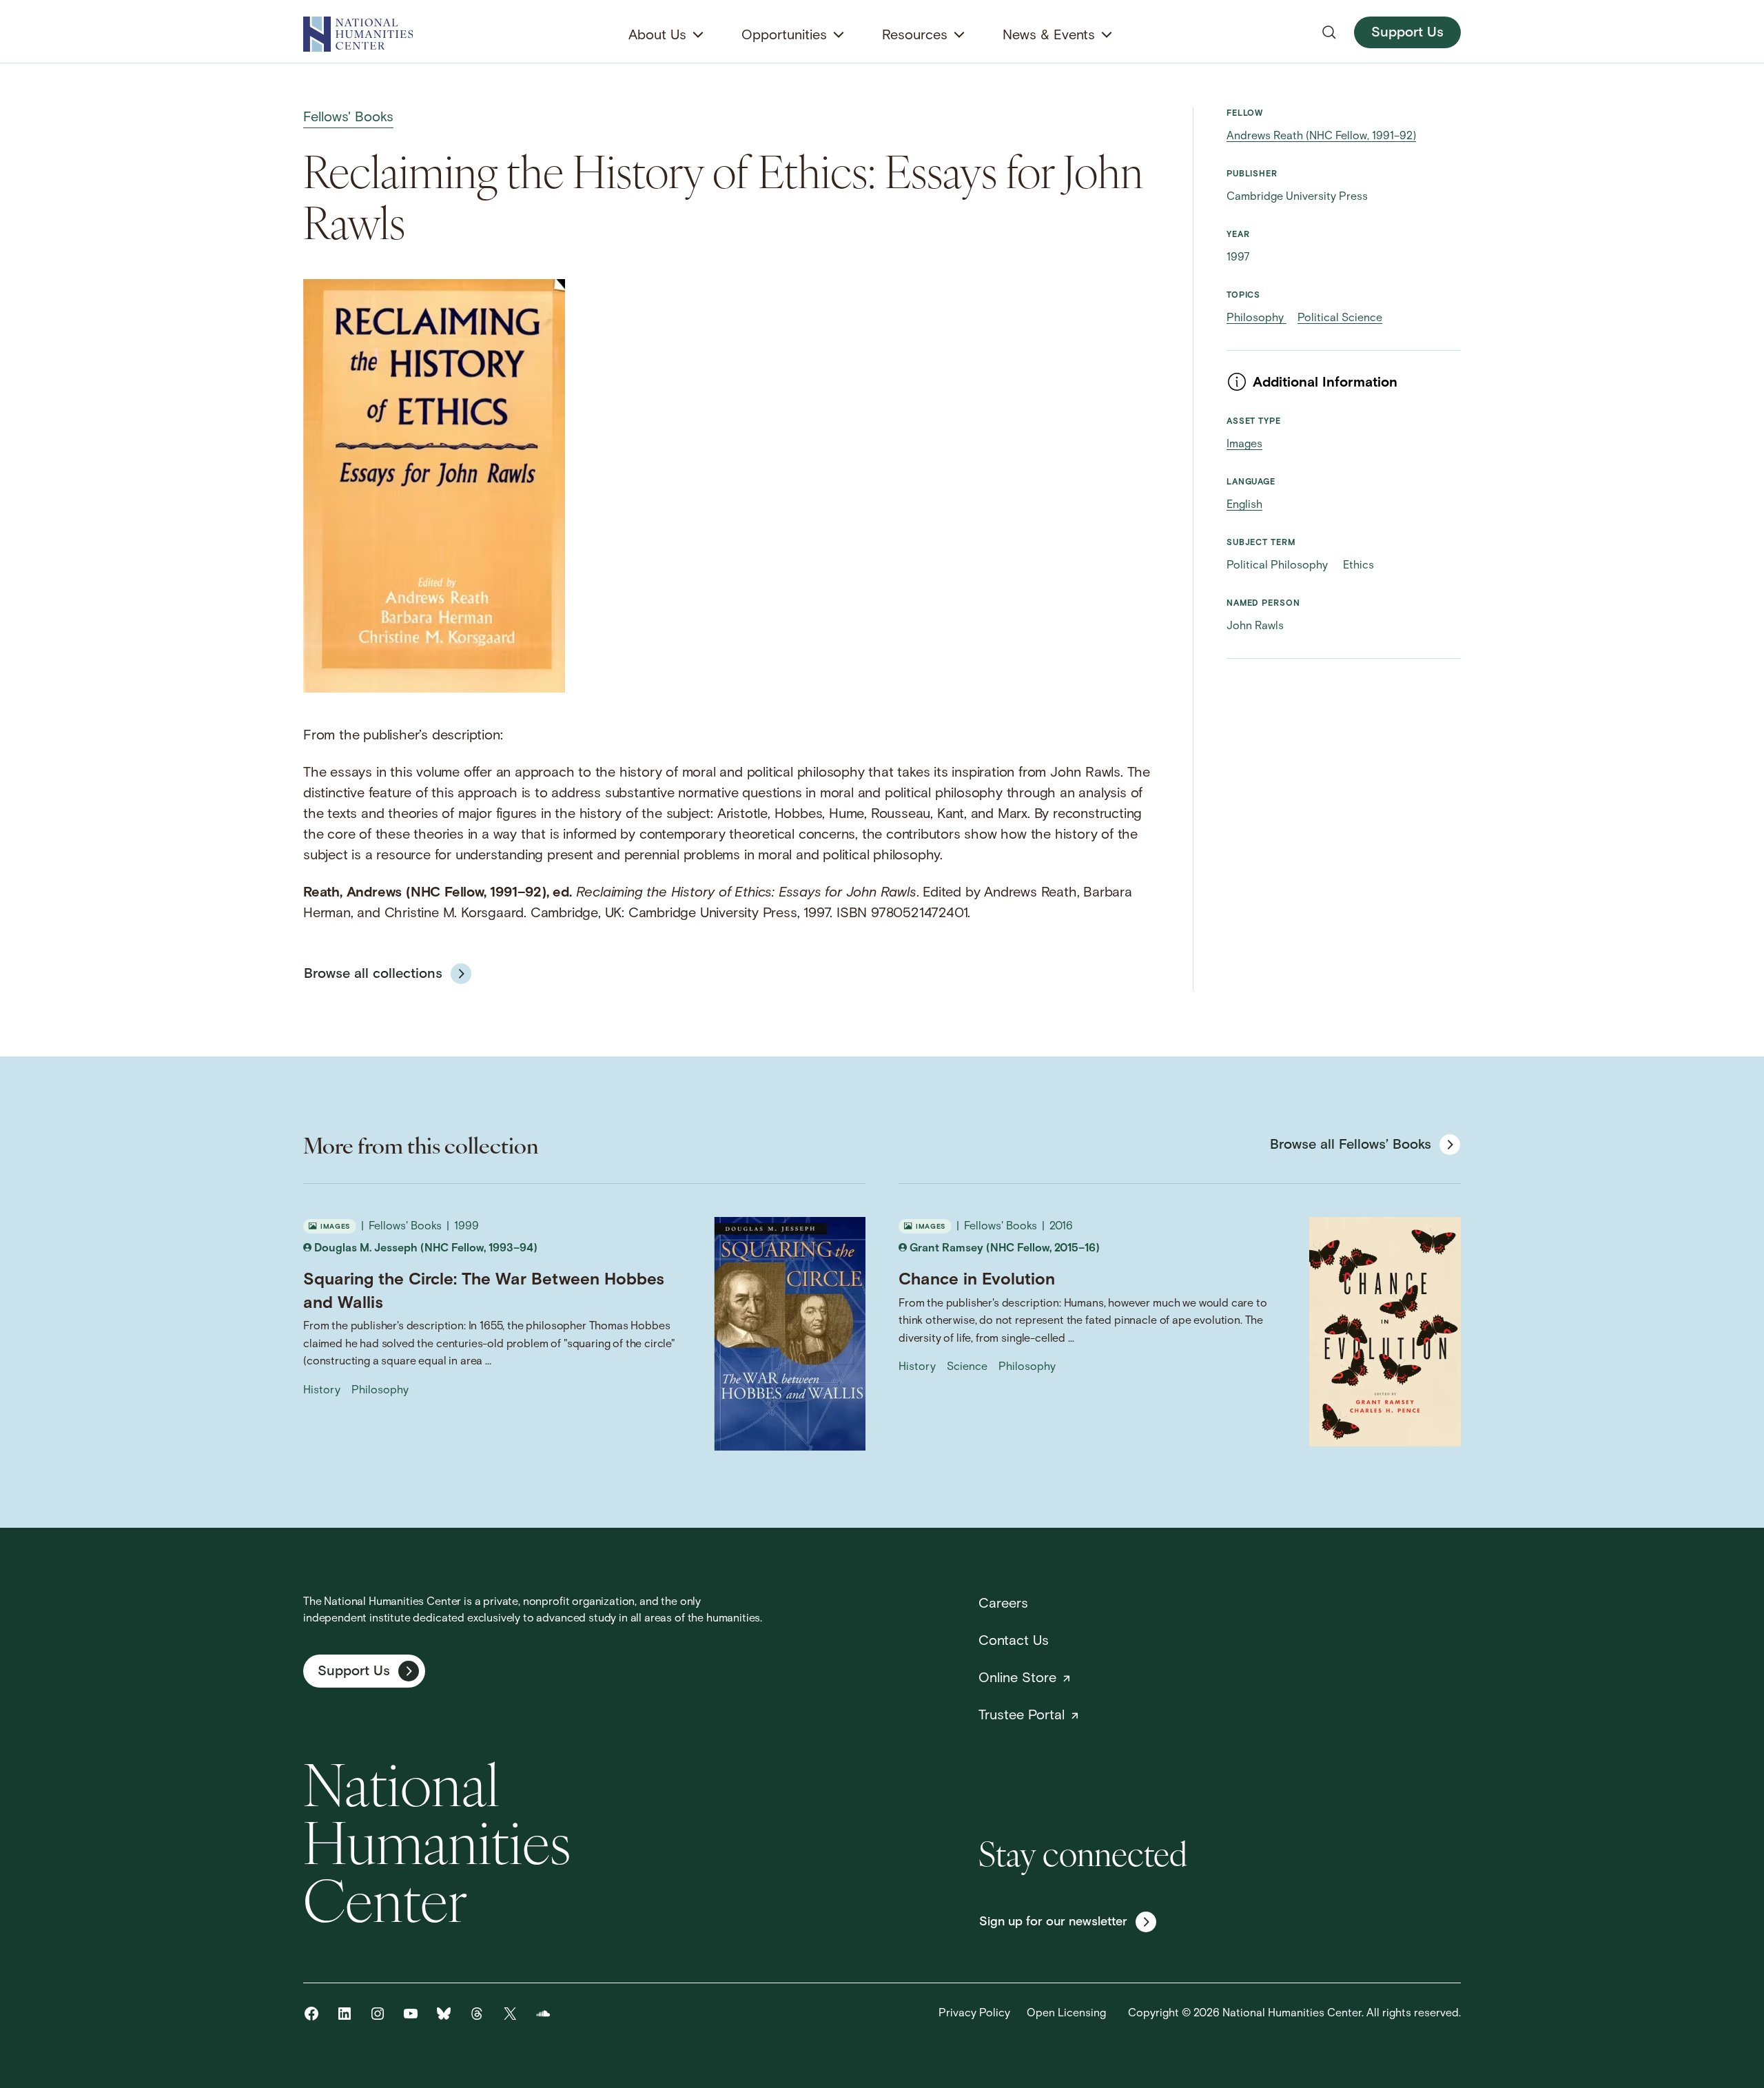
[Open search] (1329, 32)
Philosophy (1257, 318)
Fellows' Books (348, 118)
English (1244, 505)
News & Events (1049, 36)
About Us (657, 36)
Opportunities (784, 36)
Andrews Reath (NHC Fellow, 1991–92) (1321, 136)
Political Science (1340, 318)
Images (1244, 444)
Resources (915, 36)
